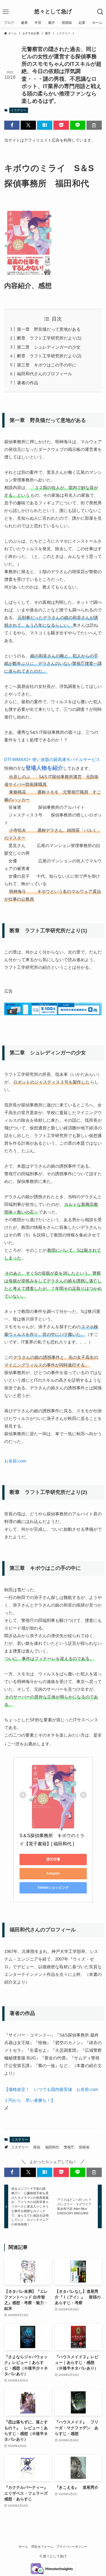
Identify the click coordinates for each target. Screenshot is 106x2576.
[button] (12, 125)
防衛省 (84, 2147)
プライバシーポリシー (72, 2547)
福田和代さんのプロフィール (45, 374)
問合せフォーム (42, 2547)
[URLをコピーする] (94, 125)
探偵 (37, 2147)
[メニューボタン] (6, 12)
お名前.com (15, 1461)
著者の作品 (28, 383)
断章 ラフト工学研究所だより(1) (49, 338)
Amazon (53, 1873)
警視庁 (69, 2147)
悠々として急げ (53, 12)
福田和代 (52, 2147)
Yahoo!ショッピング (53, 1888)
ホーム (23, 2547)
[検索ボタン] (100, 12)
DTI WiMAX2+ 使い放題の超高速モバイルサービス (52, 759)
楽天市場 (53, 1859)
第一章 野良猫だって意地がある (49, 329)
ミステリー (19, 110)
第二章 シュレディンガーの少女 (49, 347)
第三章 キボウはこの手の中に (47, 365)
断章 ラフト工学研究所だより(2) (49, 356)
